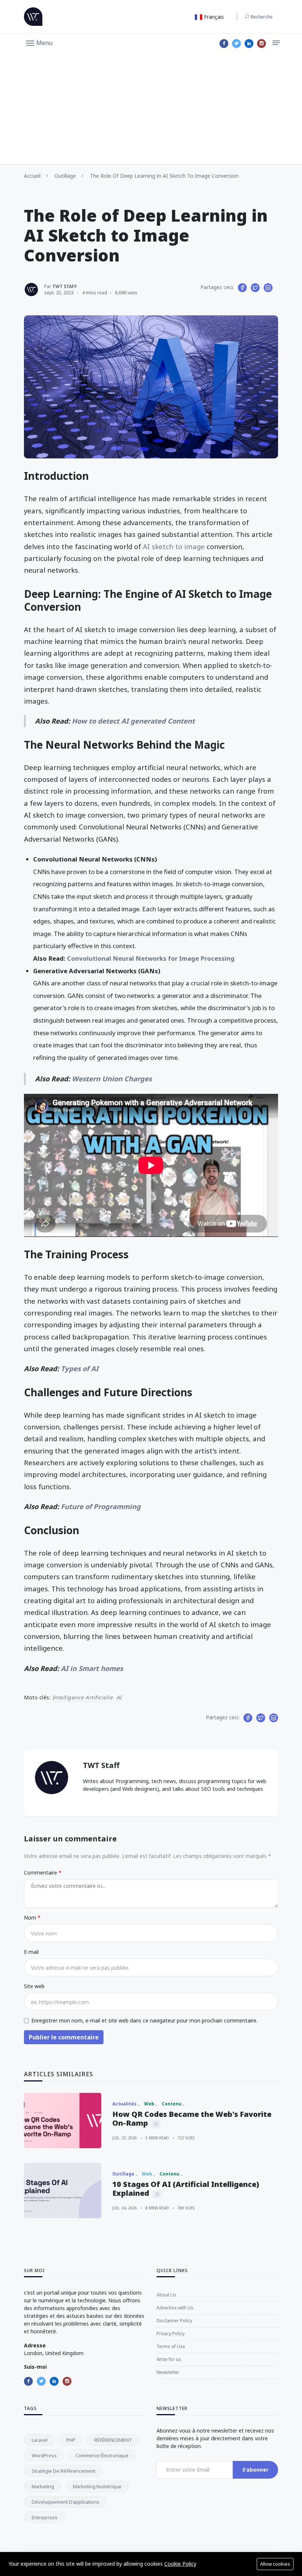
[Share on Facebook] (242, 288)
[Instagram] (261, 44)
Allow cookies (275, 2564)
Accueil (32, 176)
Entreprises (45, 2517)
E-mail (31, 1952)
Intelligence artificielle (83, 1697)
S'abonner (255, 2470)
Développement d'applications (66, 2502)
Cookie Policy (180, 2564)
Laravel (40, 2440)
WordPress (44, 2455)
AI (119, 1697)
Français (213, 17)
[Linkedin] (249, 44)
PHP (71, 2440)
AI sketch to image (174, 546)
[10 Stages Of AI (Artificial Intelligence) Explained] (63, 2191)
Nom (31, 1918)
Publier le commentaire (64, 2037)
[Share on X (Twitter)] (255, 288)
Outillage (65, 176)
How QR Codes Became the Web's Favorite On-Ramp (192, 2119)
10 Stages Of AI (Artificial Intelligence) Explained (186, 2189)
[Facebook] (224, 44)
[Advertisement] (151, 109)
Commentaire (41, 1873)
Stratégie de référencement (64, 2471)
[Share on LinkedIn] (268, 288)
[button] (39, 42)
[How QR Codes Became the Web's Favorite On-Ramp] (63, 2121)
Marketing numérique (97, 2486)
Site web (34, 1986)
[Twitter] (236, 44)
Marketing (43, 2486)
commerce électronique (102, 2455)
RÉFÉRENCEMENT (113, 2440)
